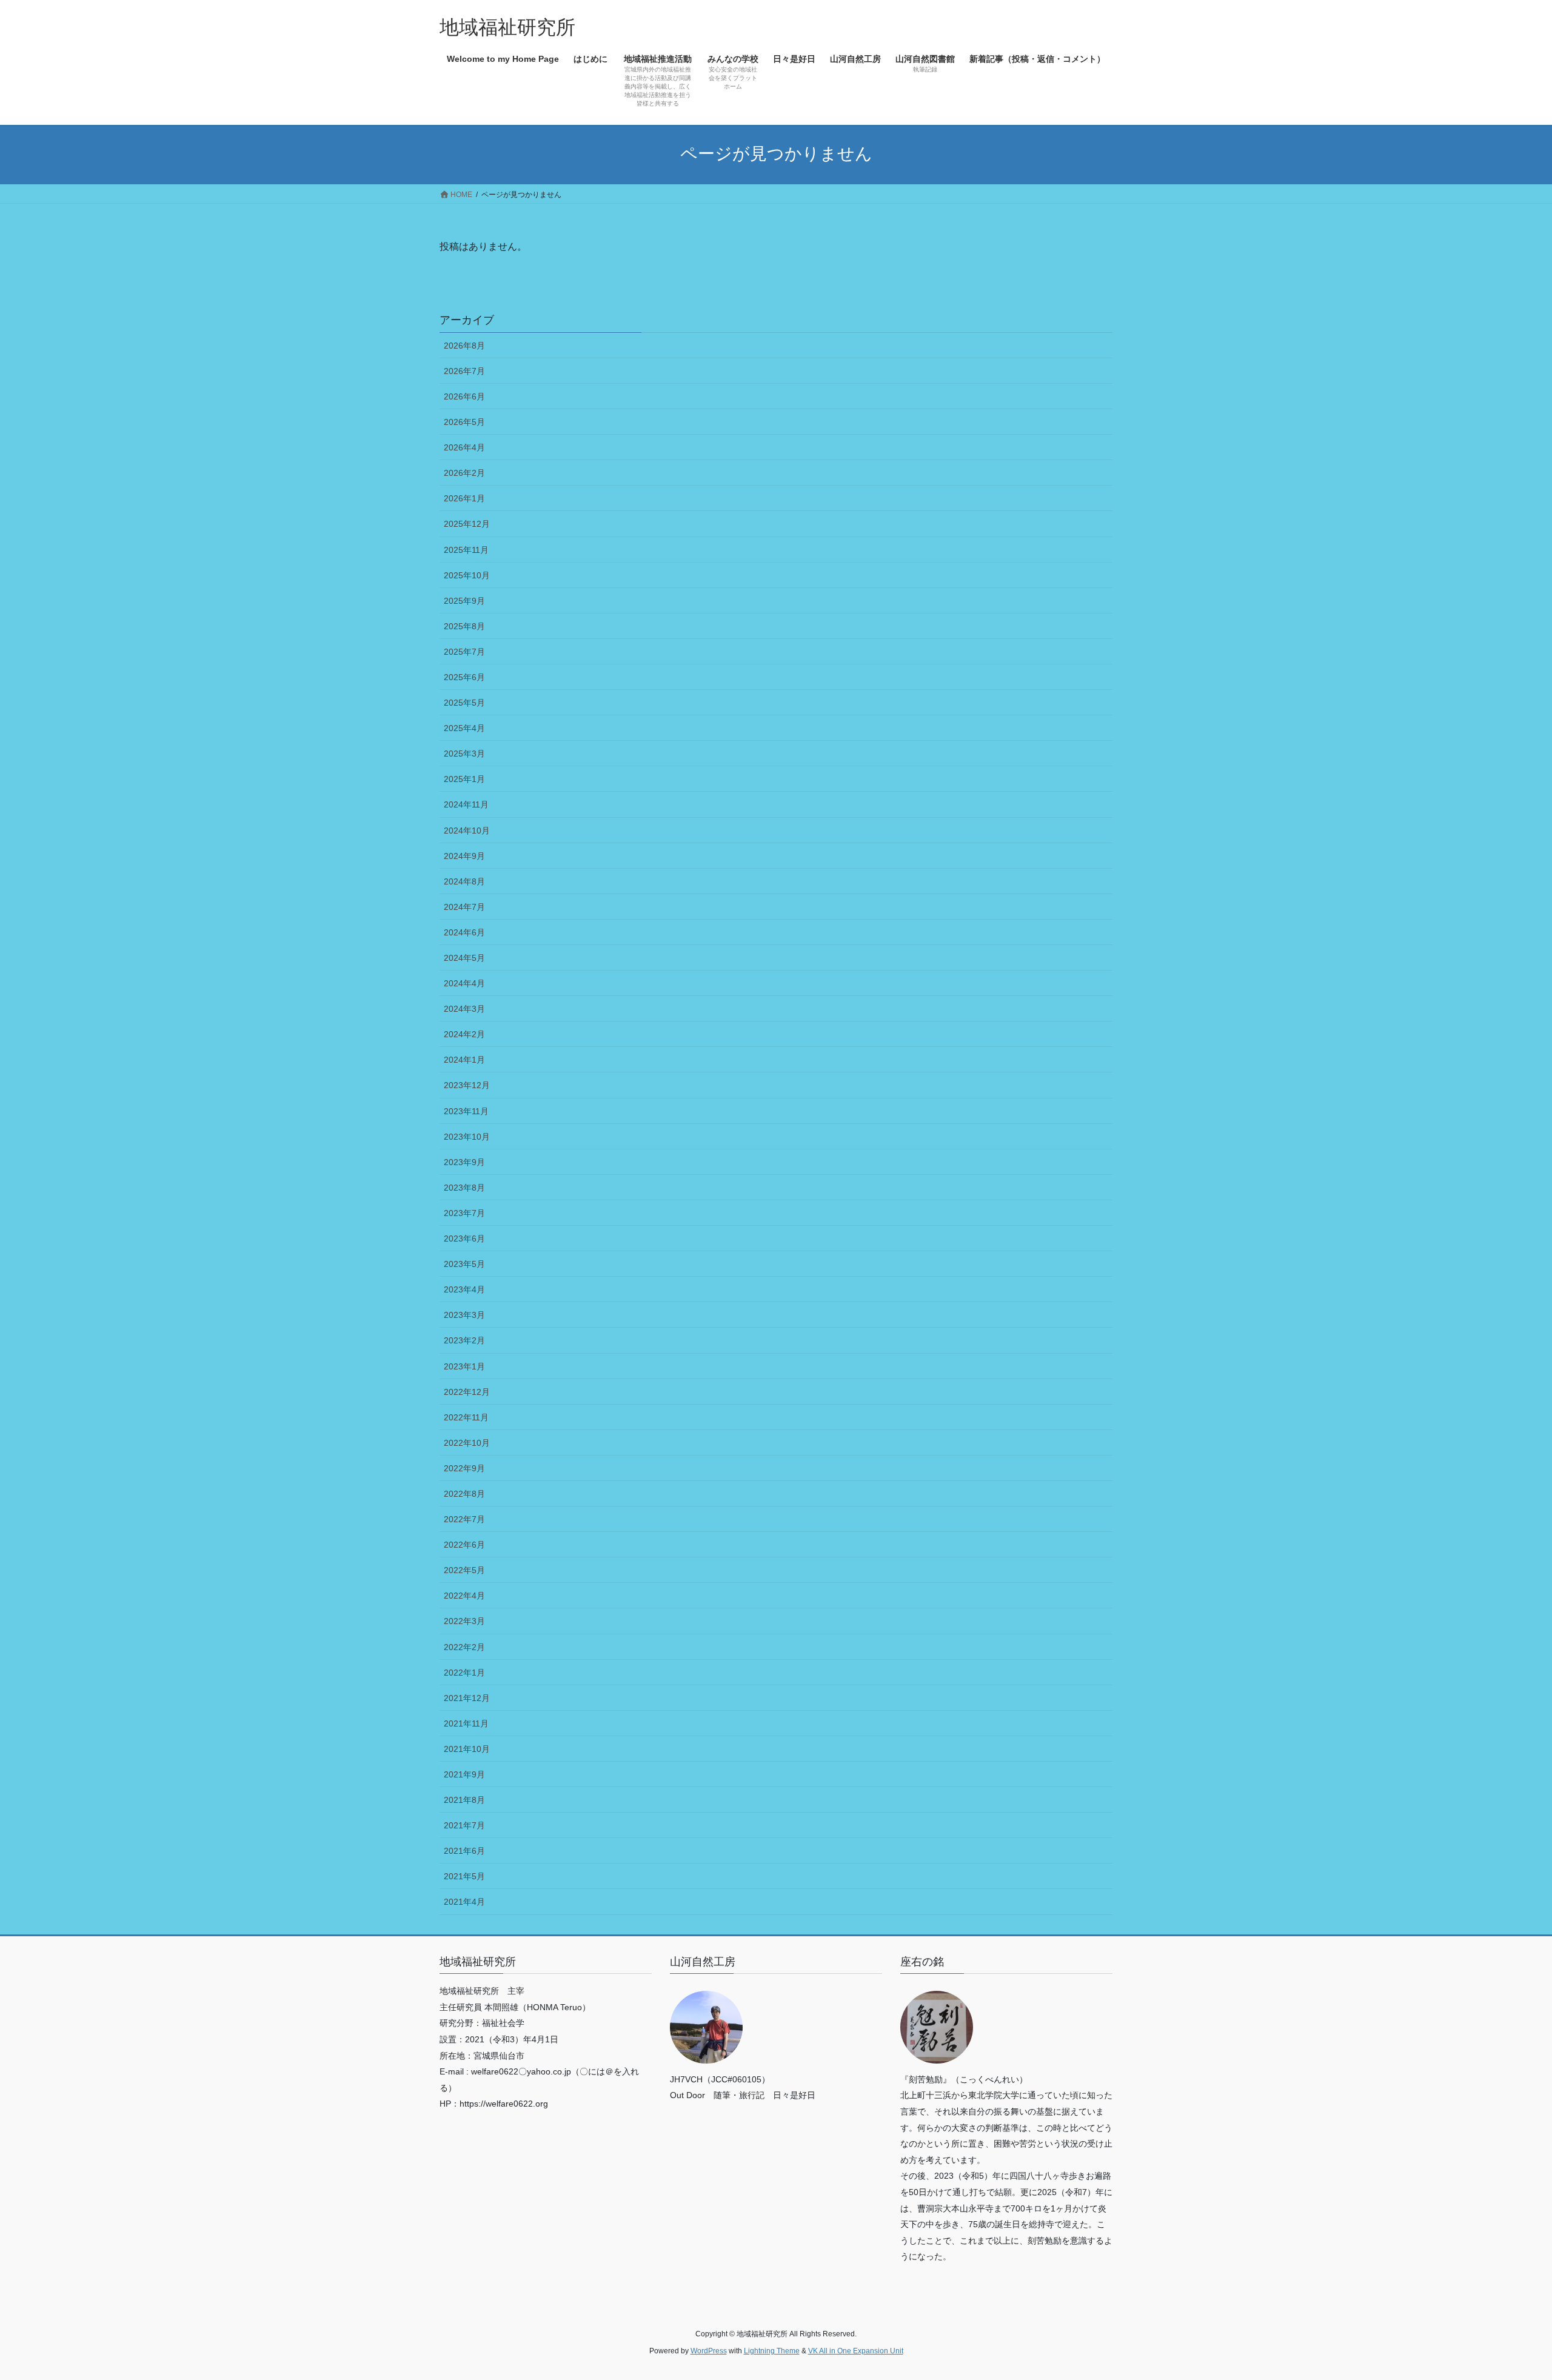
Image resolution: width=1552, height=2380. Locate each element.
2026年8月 (464, 346)
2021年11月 (466, 1723)
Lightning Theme (772, 2351)
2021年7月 (464, 1825)
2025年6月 (464, 677)
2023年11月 (466, 1111)
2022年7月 (464, 1519)
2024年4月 (464, 983)
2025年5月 (464, 703)
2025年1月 (464, 779)
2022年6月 (464, 1545)
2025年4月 (464, 728)
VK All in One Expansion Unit (856, 2351)
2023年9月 (464, 1162)
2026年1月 (464, 498)
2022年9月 (464, 1468)
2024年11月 (466, 804)
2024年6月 (464, 932)
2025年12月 (467, 524)
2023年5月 (464, 1264)
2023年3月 (464, 1315)
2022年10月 (467, 1443)
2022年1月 (464, 1673)
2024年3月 (464, 1009)
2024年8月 (464, 881)
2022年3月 (464, 1621)
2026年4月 (464, 447)
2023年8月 (464, 1188)
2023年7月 (464, 1213)
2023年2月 (464, 1340)
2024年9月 (464, 856)
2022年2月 (464, 1647)
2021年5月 (464, 1876)
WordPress (709, 2351)
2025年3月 (464, 754)
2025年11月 (466, 550)
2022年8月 (464, 1494)
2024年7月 (464, 907)
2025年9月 (464, 601)
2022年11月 (466, 1417)
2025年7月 (464, 652)
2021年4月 (464, 1902)
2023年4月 (464, 1289)
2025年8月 (464, 626)
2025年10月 (467, 575)
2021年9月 (464, 1774)
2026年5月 (464, 422)
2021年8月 (464, 1800)
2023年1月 (464, 1366)
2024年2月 (464, 1034)
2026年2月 (464, 473)
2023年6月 (464, 1238)
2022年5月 (464, 1570)
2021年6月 (464, 1851)
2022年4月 (464, 1596)
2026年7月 (464, 371)
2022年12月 (467, 1392)
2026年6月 (464, 396)
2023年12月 (467, 1085)
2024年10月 (467, 831)
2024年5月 (464, 958)
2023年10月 (467, 1137)
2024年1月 (464, 1060)
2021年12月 (467, 1698)
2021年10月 (467, 1749)
